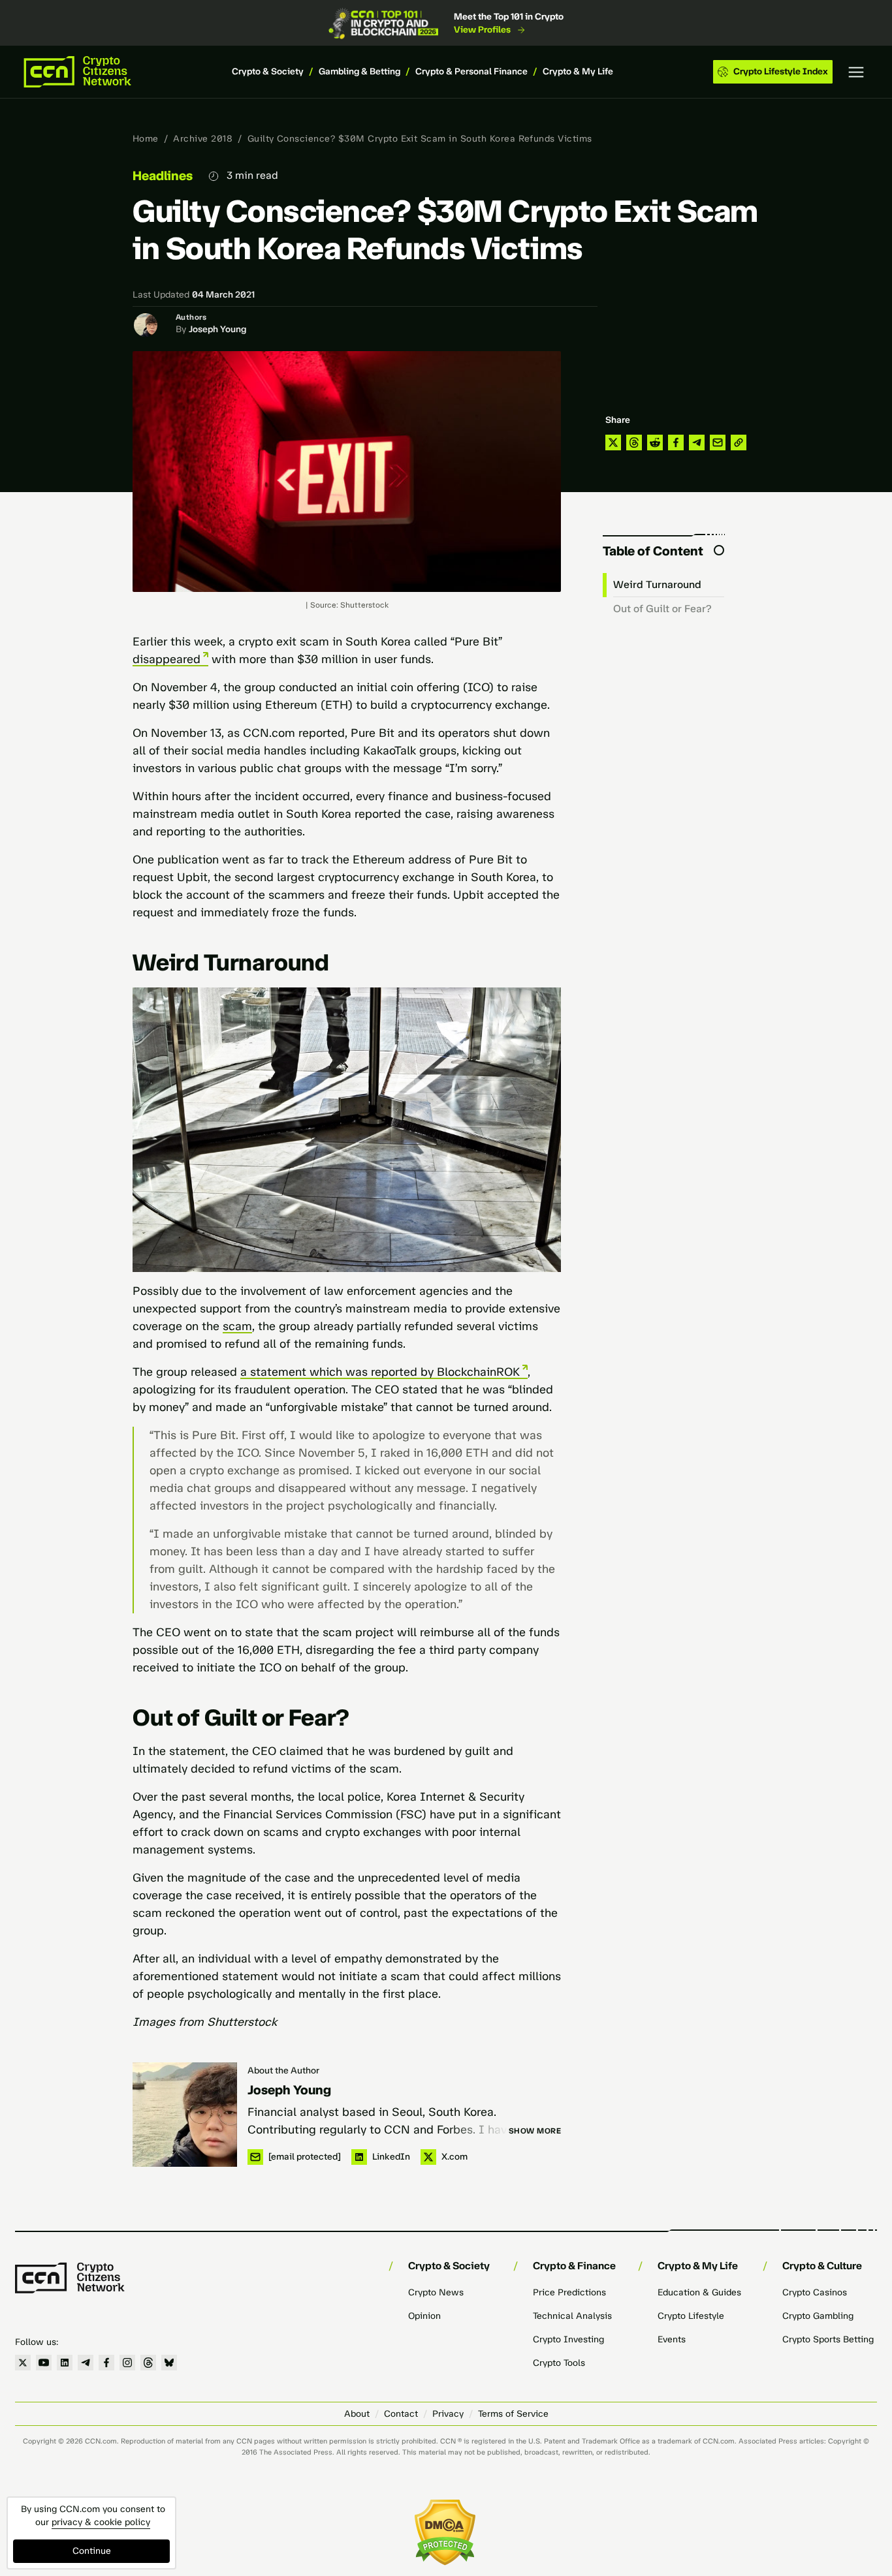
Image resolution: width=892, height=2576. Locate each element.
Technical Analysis (572, 2316)
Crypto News (436, 2292)
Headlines (163, 176)
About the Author (283, 2071)
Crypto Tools (559, 2363)
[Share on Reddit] (655, 442)
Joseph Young (217, 329)
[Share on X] (613, 442)
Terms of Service (513, 2414)
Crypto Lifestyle (691, 2316)
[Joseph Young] (185, 2115)
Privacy (448, 2414)
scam (237, 1326)
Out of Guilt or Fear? (662, 609)
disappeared (167, 659)
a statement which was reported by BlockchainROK (380, 1372)
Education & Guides (699, 2292)
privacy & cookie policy (101, 2522)
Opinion (424, 2316)
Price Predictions (569, 2292)
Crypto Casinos (815, 2292)
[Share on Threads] (634, 442)
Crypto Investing (568, 2339)
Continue (92, 2551)
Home (146, 139)
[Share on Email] (718, 442)
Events (672, 2339)
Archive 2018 (203, 139)
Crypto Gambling (818, 2316)
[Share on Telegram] (697, 442)
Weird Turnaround (657, 584)
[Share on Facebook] (676, 442)
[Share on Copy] (739, 442)
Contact (401, 2414)
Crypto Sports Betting (828, 2339)
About (357, 2414)
